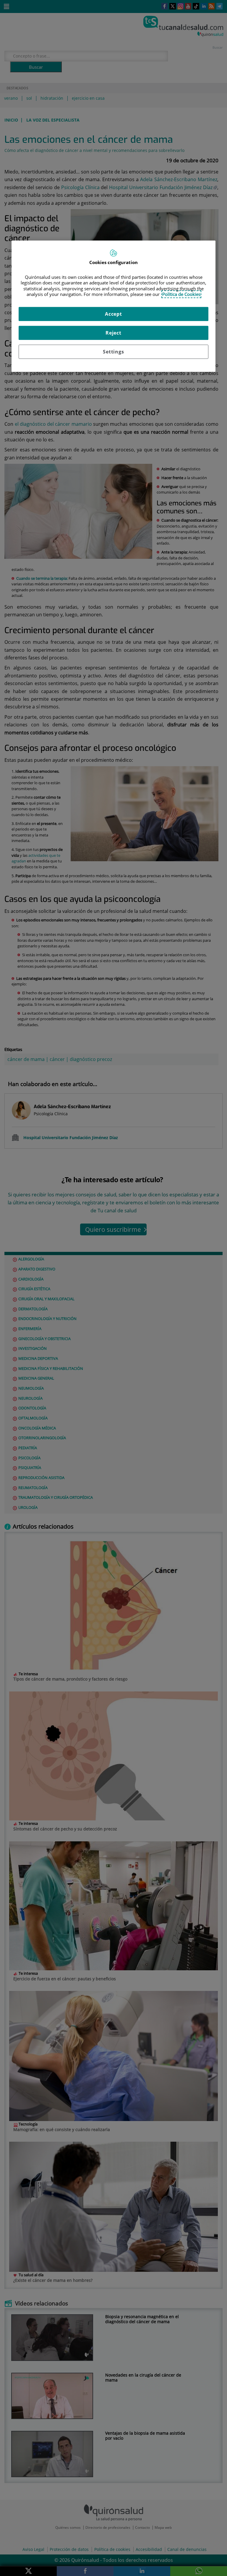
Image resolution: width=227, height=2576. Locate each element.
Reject (113, 333)
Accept (113, 314)
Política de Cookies (181, 294)
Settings (113, 352)
